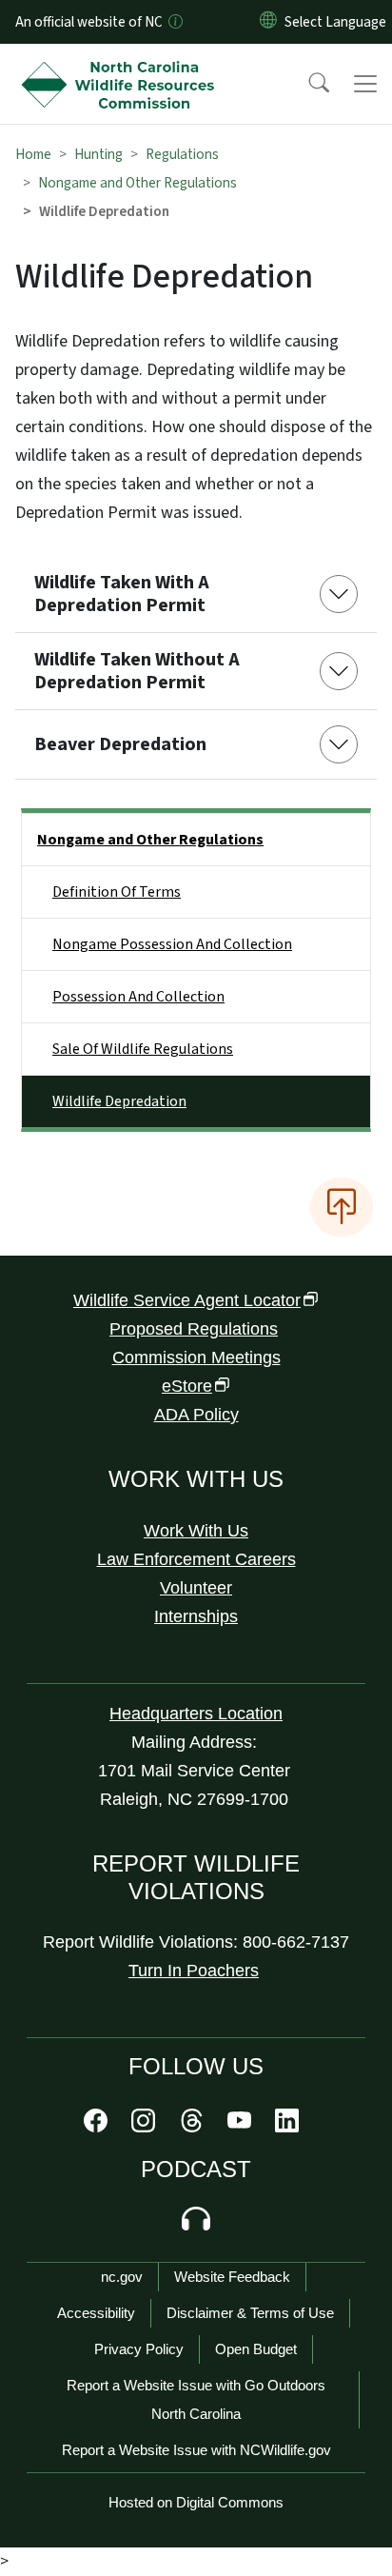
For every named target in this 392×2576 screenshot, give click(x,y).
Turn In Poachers (194, 1971)
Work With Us (196, 1531)
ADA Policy (196, 1415)
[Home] (122, 66)
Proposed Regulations (194, 1329)
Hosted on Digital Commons (196, 2502)
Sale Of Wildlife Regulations (143, 1049)
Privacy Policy (139, 2349)
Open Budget (256, 2349)
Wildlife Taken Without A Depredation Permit (137, 671)
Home (33, 154)
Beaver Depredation (120, 744)
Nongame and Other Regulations (137, 183)
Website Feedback (232, 2277)
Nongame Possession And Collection (172, 944)
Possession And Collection (138, 997)
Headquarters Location (196, 1714)
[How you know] (174, 22)
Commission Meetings (196, 1357)
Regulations (182, 154)
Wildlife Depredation (119, 1101)
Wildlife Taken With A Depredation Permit (122, 594)
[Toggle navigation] (365, 84)
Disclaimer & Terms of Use (250, 2313)
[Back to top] (342, 1207)
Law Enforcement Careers (196, 1559)
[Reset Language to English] (268, 22)
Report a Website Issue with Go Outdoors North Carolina (196, 2399)
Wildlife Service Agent (187, 1300)
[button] (306, 84)
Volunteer (196, 1588)
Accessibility (96, 2313)
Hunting (98, 154)
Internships (196, 1616)
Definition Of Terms (117, 892)
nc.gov (122, 2277)
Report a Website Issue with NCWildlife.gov (196, 2450)
